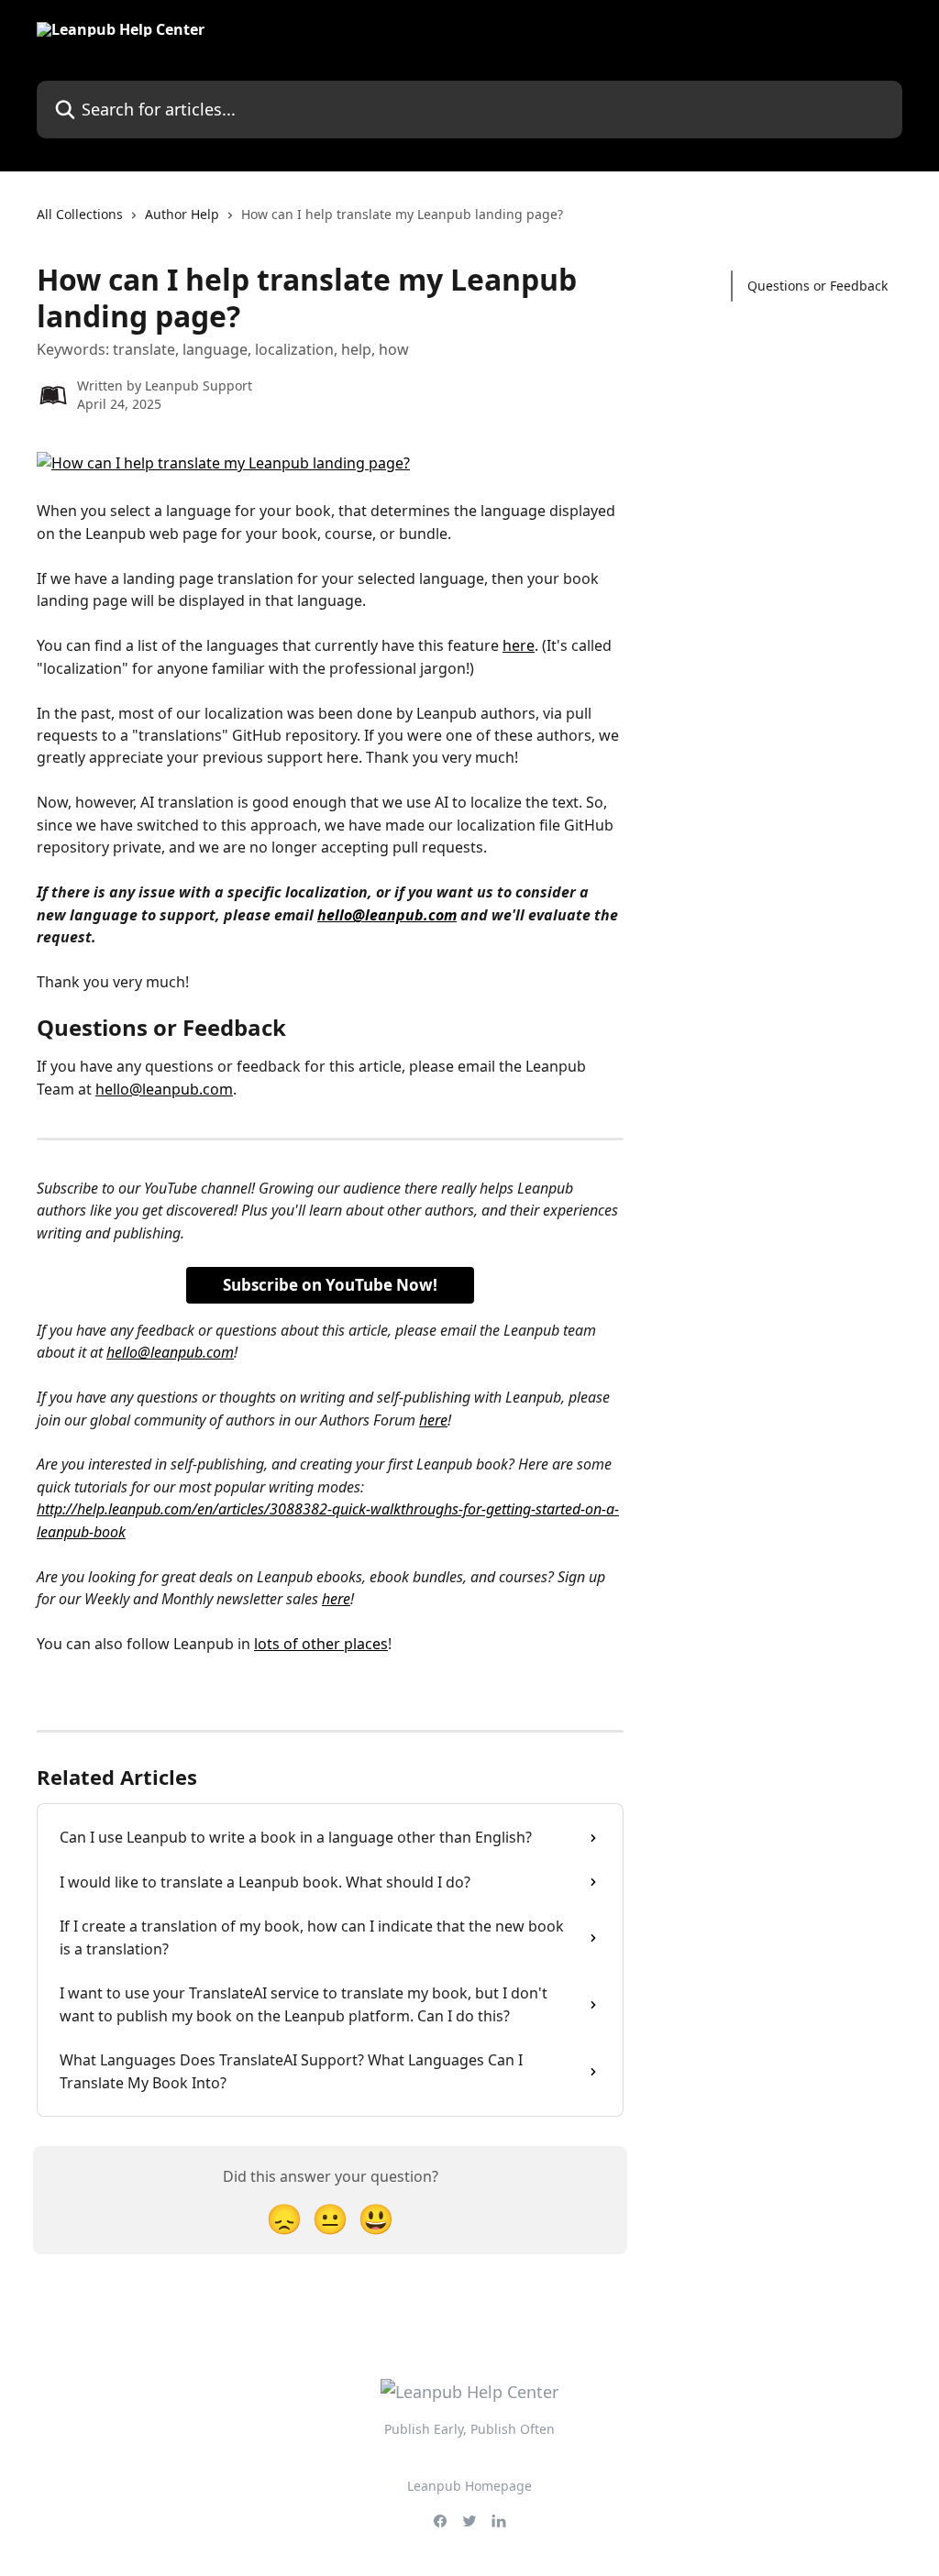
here (519, 645)
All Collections (80, 214)
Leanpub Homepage (469, 2486)
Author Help (182, 214)
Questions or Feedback (817, 286)
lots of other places (321, 1644)
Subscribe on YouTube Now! (330, 1285)
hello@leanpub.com (387, 915)
